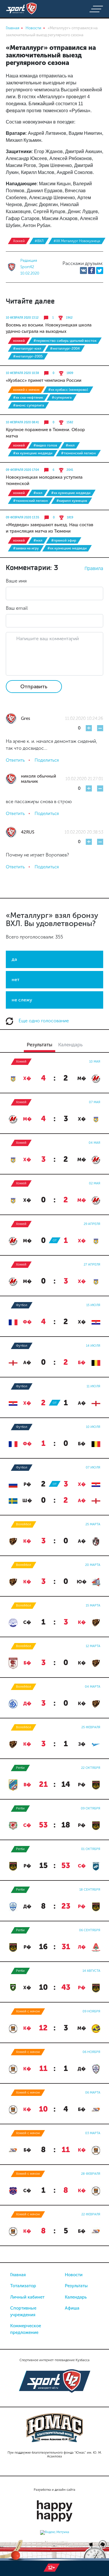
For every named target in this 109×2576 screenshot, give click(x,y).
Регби (20, 1768)
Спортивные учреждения (23, 2311)
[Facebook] (92, 271)
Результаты (76, 2286)
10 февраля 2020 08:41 (22, 422)
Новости (74, 2275)
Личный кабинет (27, 2297)
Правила (94, 568)
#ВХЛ (39, 241)
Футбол (22, 1305)
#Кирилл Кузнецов (72, 501)
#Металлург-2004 (65, 348)
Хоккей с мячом (26, 390)
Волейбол (24, 1524)
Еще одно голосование (43, 1021)
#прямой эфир (64, 540)
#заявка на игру (26, 548)
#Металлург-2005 (28, 356)
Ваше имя (16, 581)
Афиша (72, 2308)
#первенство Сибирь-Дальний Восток (65, 341)
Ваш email (17, 608)
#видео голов (45, 445)
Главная (18, 2275)
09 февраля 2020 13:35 (23, 518)
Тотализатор (23, 2286)
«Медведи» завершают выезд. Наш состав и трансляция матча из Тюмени (50, 528)
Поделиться (47, 760)
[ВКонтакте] (83, 271)
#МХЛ (70, 445)
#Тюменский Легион (78, 453)
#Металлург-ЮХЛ (27, 348)
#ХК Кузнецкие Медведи (33, 453)
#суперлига (62, 397)
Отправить (34, 687)
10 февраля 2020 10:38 (22, 373)
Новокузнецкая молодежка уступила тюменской (44, 480)
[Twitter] (100, 271)
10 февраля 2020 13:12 (22, 318)
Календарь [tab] (70, 1045)
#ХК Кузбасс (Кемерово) (68, 390)
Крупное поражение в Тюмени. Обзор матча (45, 433)
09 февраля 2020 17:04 (22, 470)
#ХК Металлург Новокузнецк (77, 241)
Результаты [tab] (40, 1045)
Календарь (76, 2297)
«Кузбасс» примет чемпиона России (44, 380)
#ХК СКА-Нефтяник (28, 397)
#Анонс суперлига (28, 405)
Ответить (15, 760)
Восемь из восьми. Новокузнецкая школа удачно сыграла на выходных (49, 328)
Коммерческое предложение (26, 2329)
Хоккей (19, 241)
